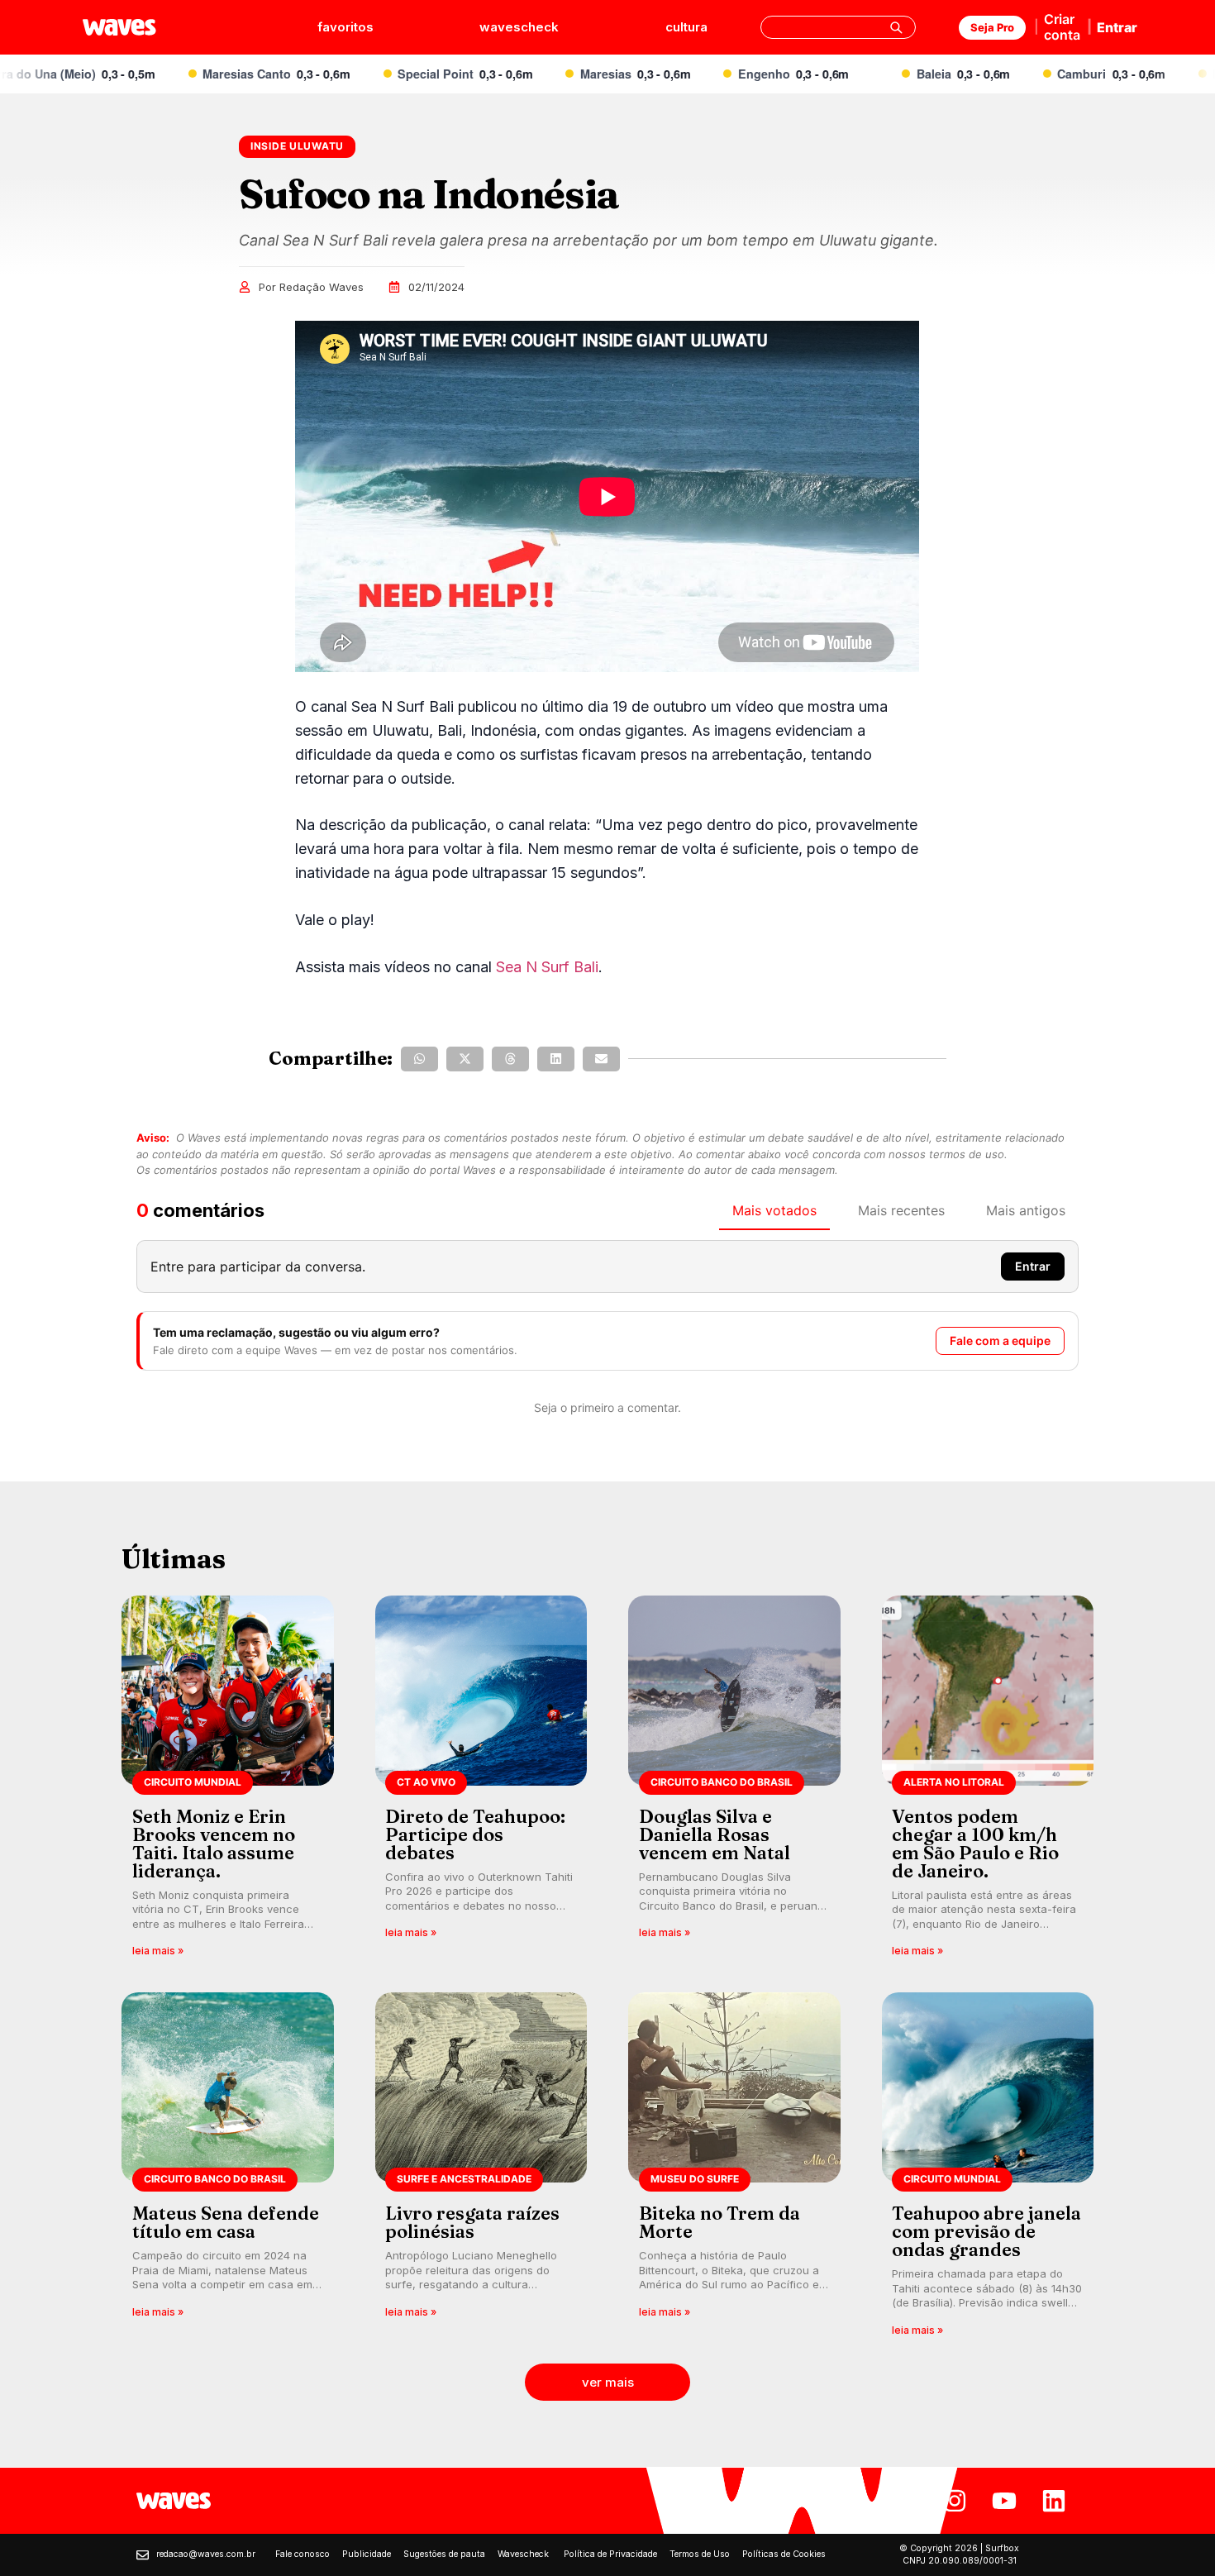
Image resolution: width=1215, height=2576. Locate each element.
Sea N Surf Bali (547, 967)
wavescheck (519, 27)
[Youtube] (1004, 2501)
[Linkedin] (1054, 2501)
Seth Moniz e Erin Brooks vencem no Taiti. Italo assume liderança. (214, 1844)
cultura (686, 27)
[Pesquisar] (896, 27)
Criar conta (1062, 27)
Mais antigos (1026, 1210)
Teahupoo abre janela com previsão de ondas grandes (986, 2231)
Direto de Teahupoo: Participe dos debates (475, 1834)
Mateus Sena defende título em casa (226, 2222)
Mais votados (774, 1210)
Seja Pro (992, 27)
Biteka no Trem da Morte (719, 2222)
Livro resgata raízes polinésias (472, 2222)
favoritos (345, 27)
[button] (419, 1059)
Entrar (1117, 27)
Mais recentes (901, 1210)
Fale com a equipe (1000, 1340)
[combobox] (838, 27)
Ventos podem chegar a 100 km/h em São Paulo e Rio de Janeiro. (975, 1844)
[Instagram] (955, 2501)
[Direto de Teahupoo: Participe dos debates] (481, 1782)
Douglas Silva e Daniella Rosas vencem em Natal (715, 1834)
